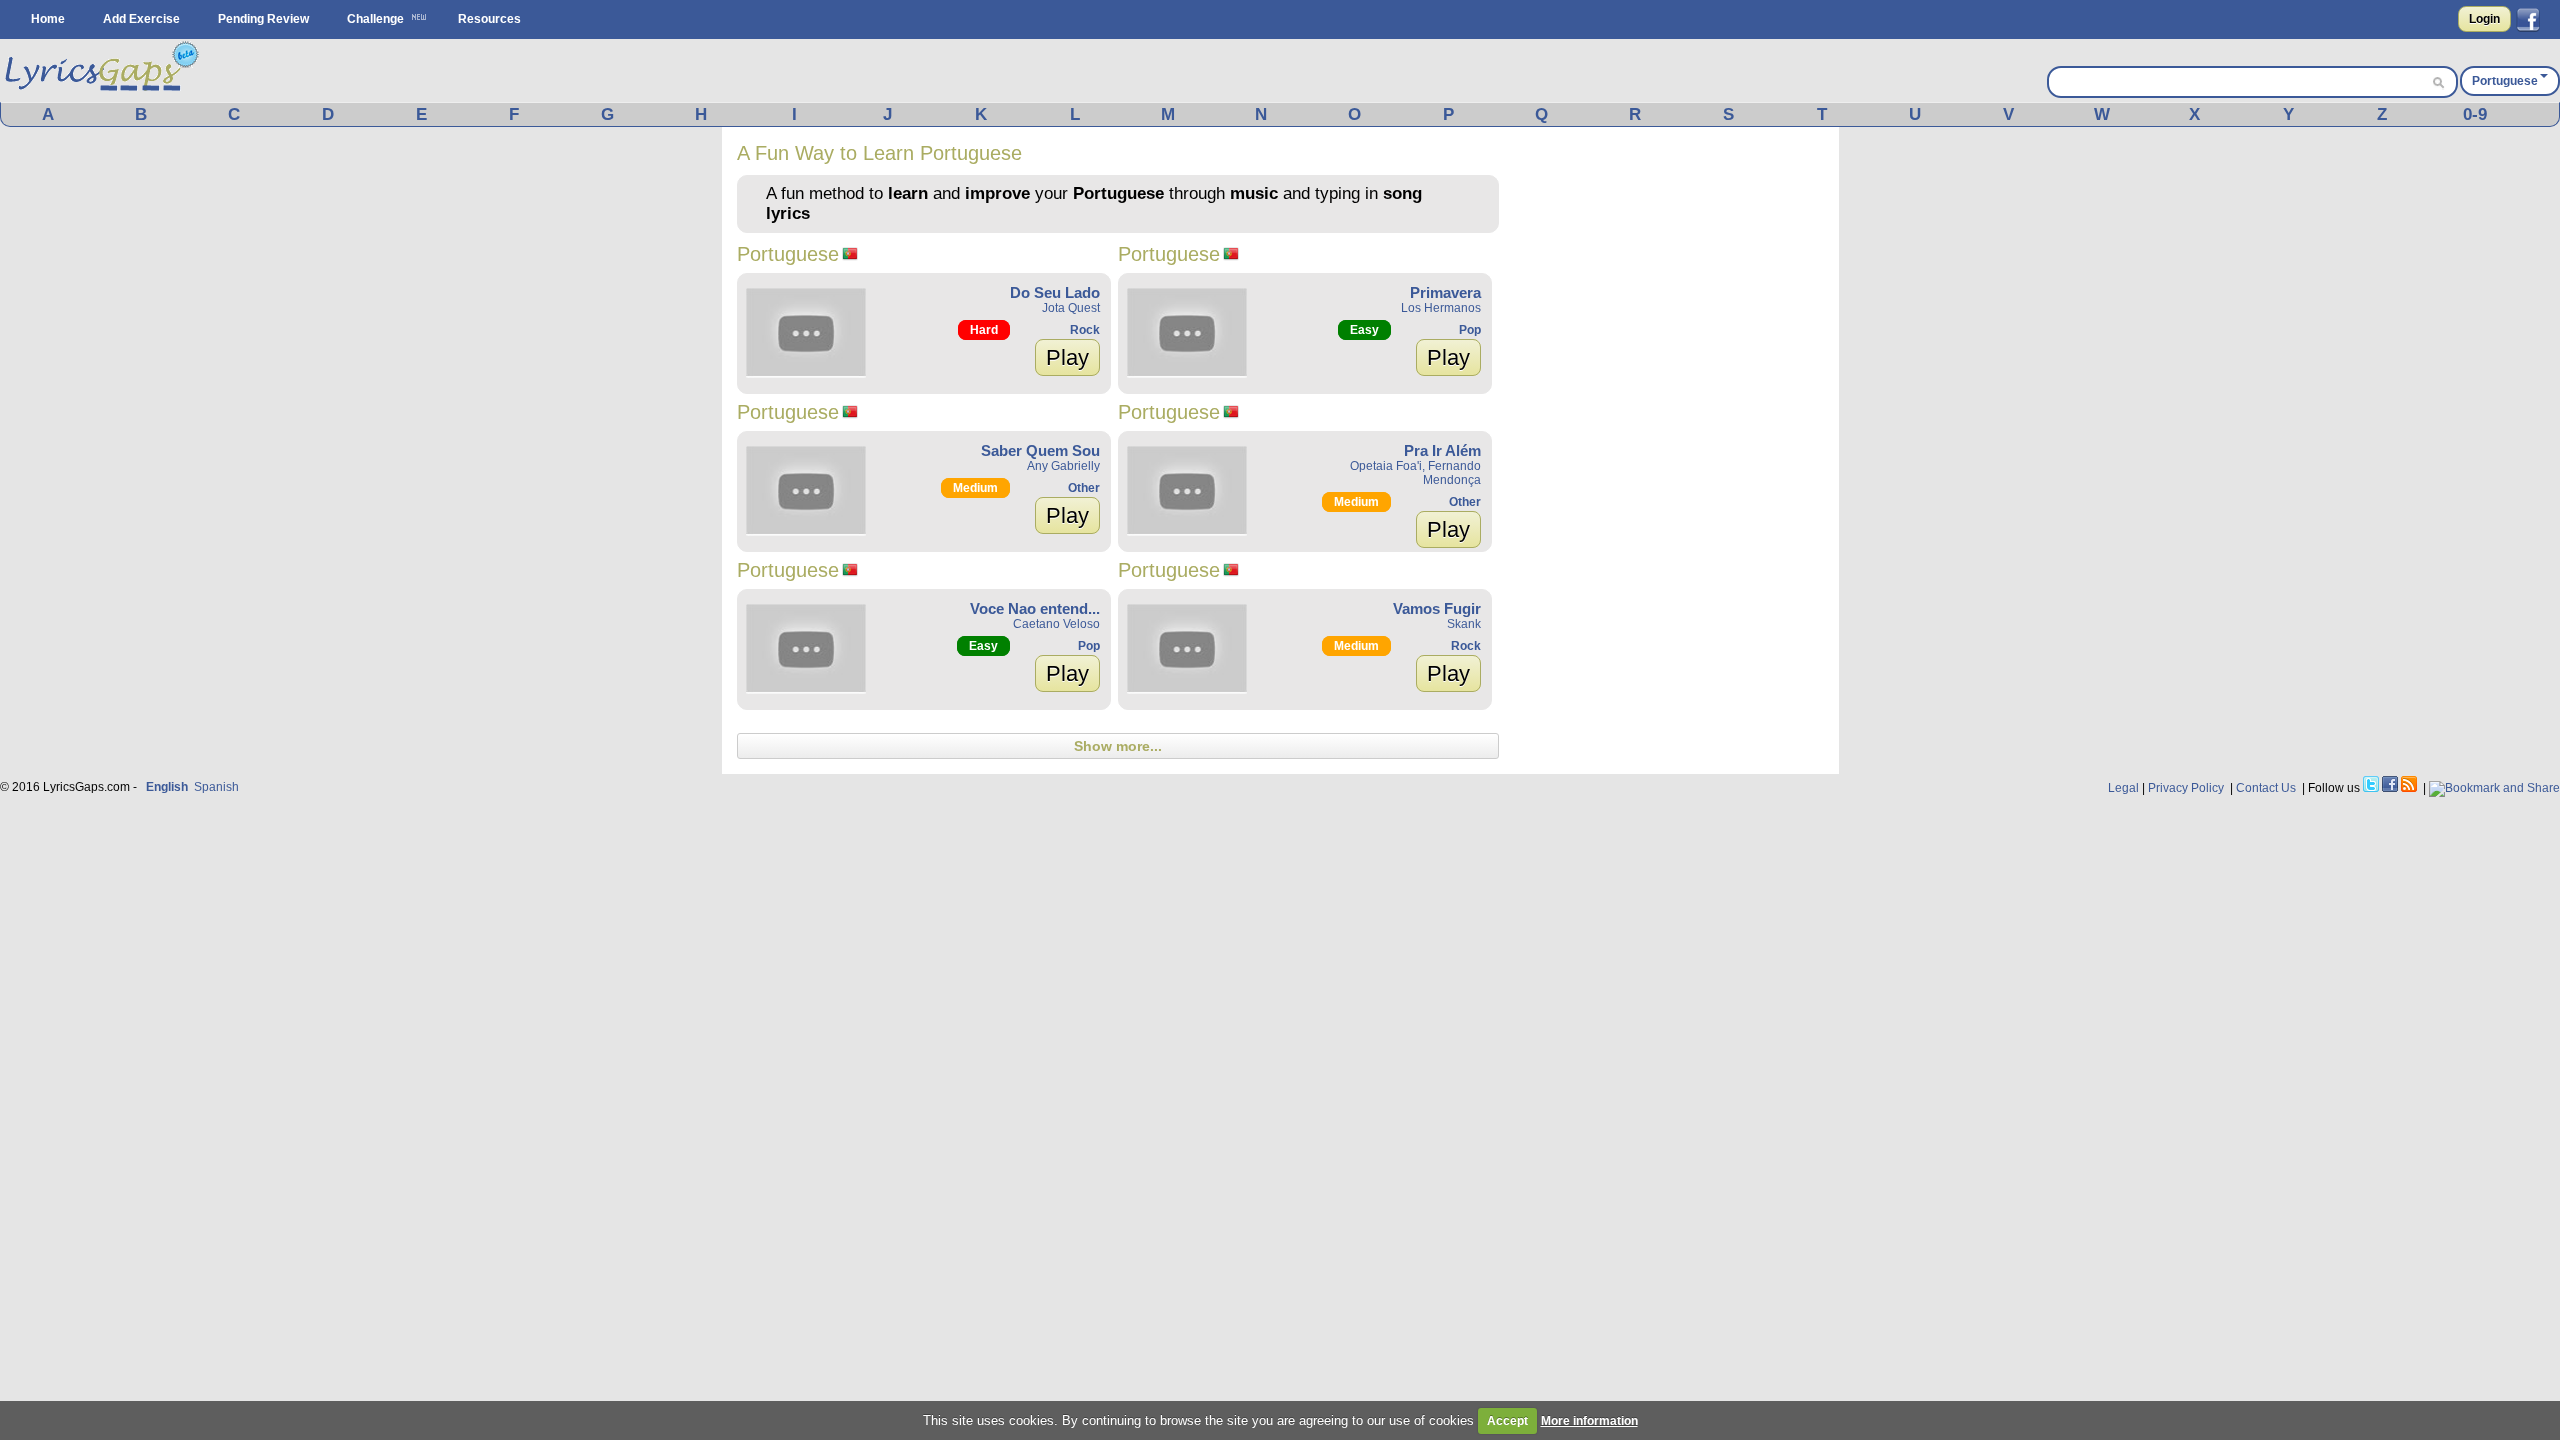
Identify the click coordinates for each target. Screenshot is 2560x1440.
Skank (1464, 624)
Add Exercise (141, 19)
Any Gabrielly (1063, 466)
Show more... (1118, 746)
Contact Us (2266, 788)
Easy (1364, 330)
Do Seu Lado (1055, 292)
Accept (1507, 1421)
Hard (984, 330)
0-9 (2475, 114)
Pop (1470, 330)
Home (48, 19)
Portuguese (2505, 81)
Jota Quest (1071, 308)
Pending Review (263, 19)
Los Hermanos (1441, 308)
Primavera (1445, 292)
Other (1084, 488)
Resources (489, 19)
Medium (975, 488)
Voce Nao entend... (1035, 608)
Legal (2123, 788)
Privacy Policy (2186, 788)
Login (2484, 19)
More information (1589, 1421)
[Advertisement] (1674, 442)
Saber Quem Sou (1040, 450)
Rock (1085, 330)
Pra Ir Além (1442, 450)
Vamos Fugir (1437, 608)
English (167, 787)
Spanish (216, 787)
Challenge (375, 19)
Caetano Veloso (1056, 624)
